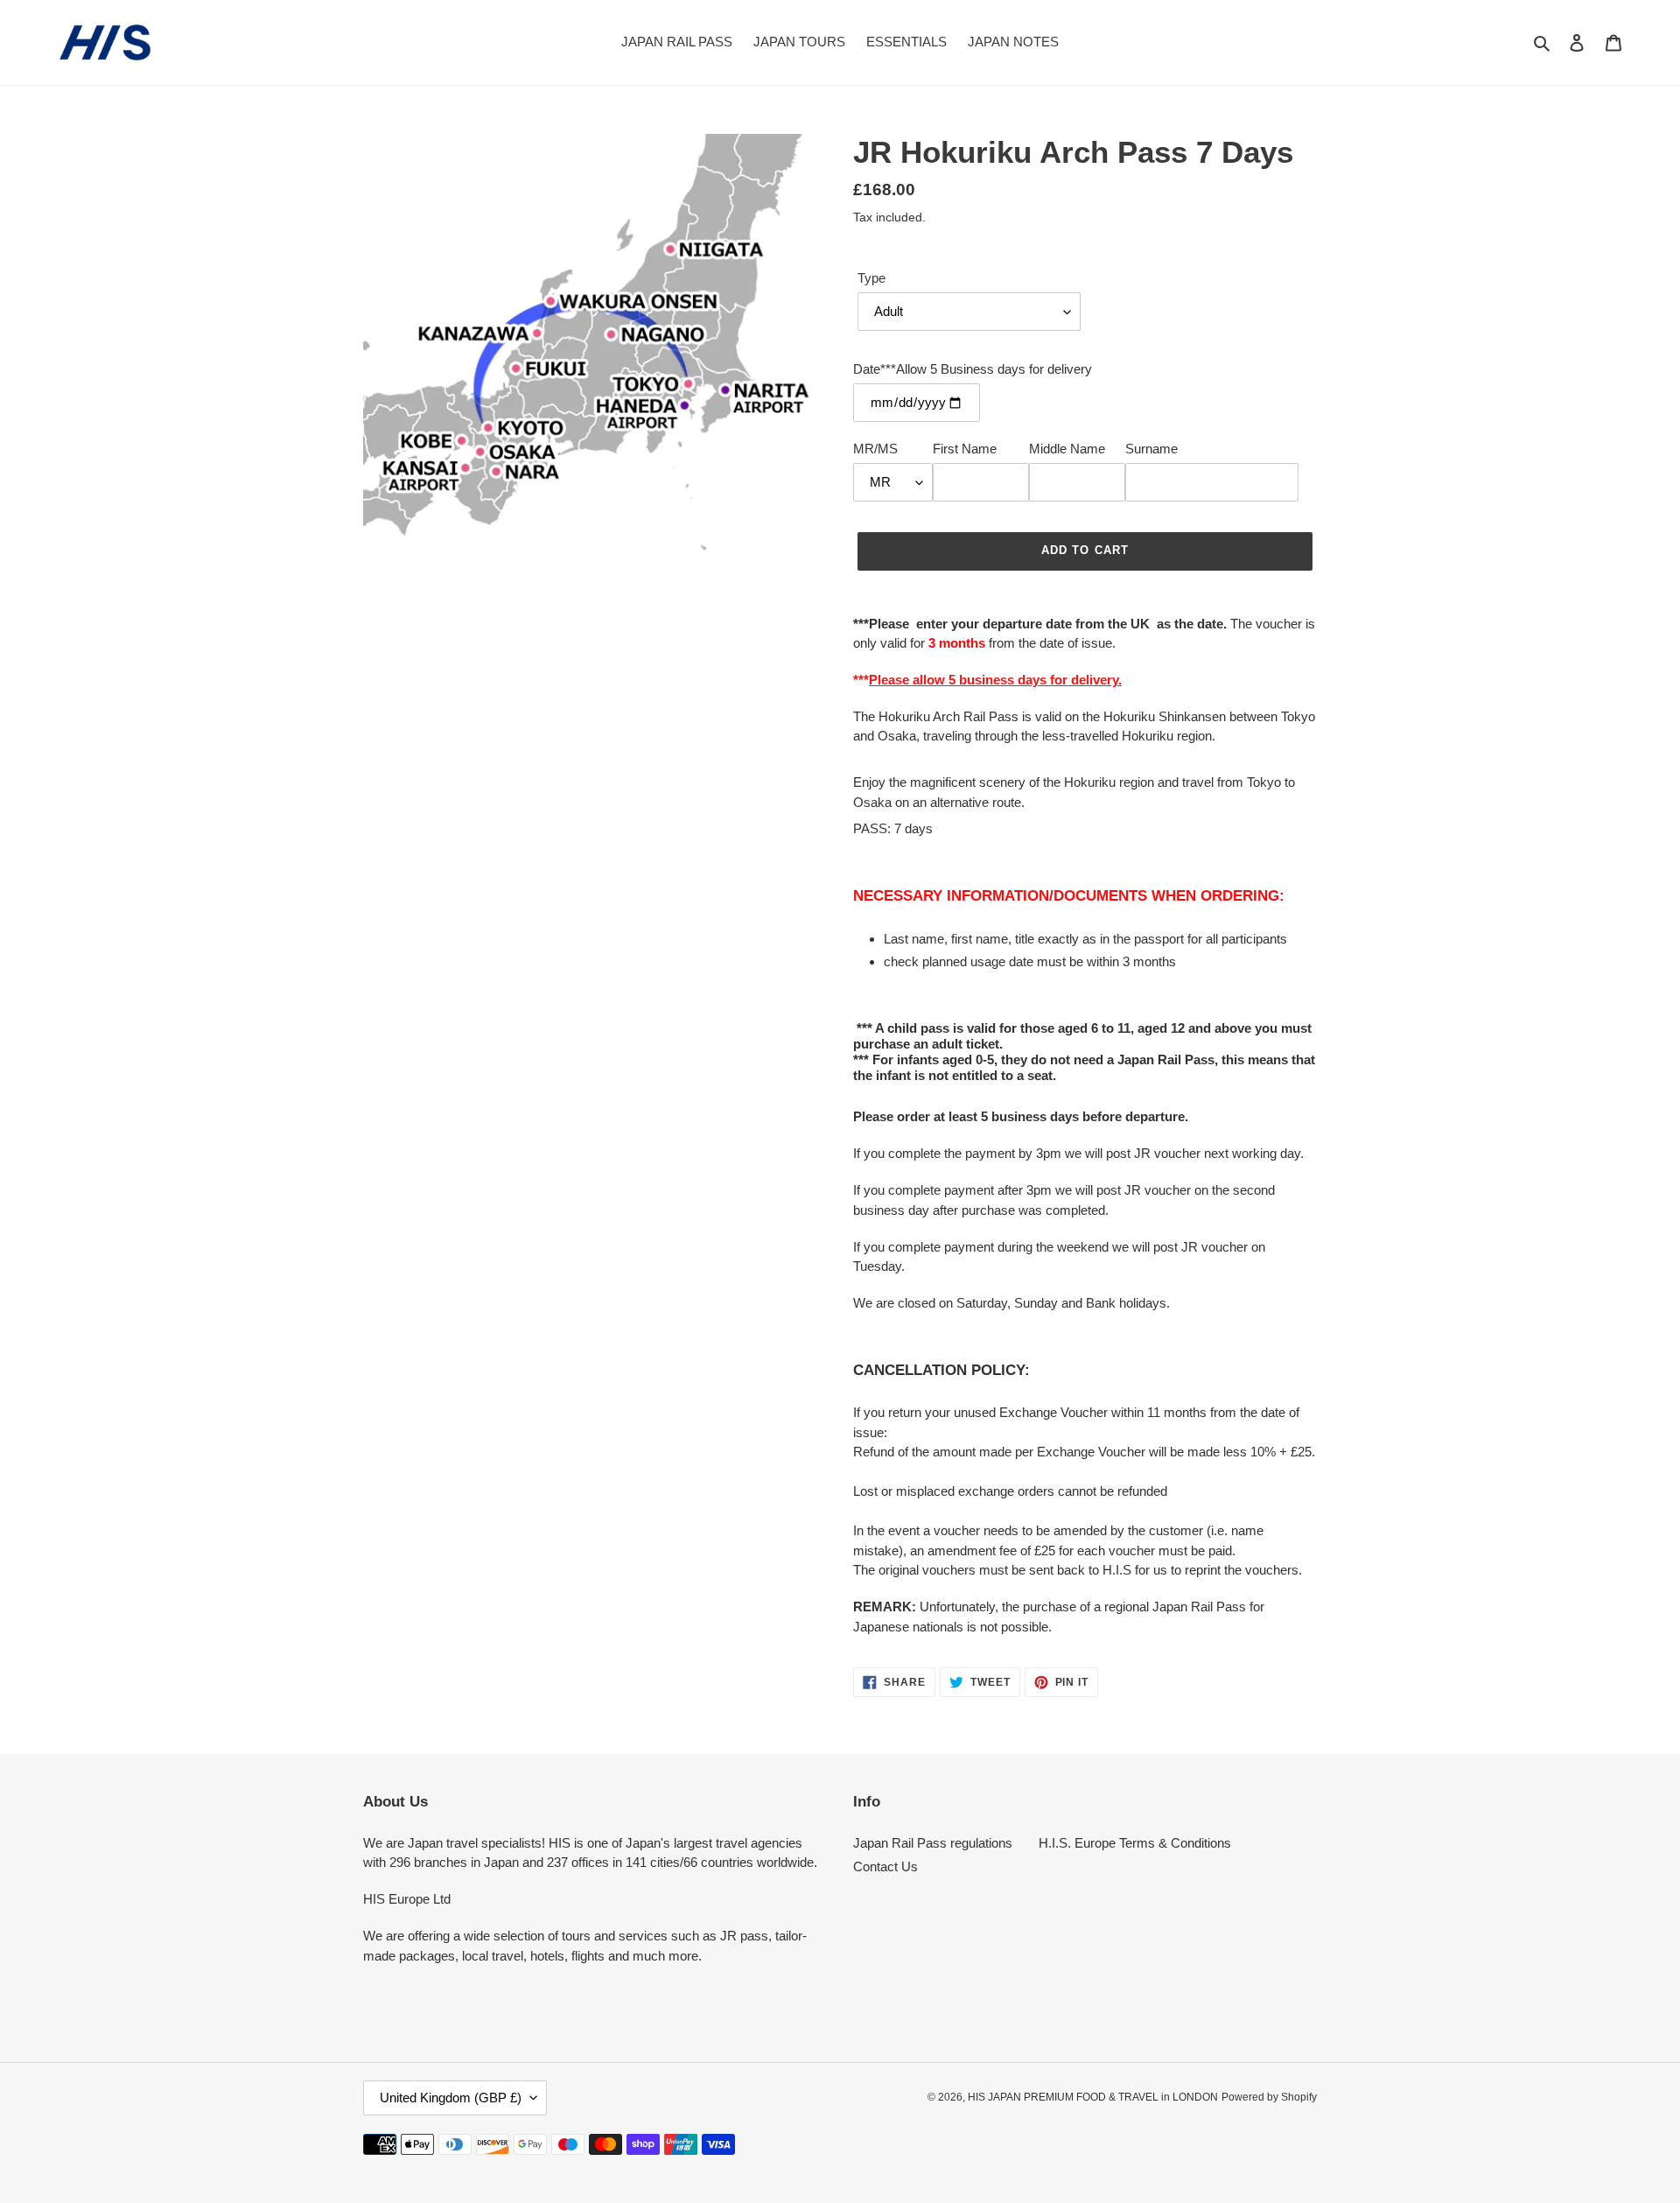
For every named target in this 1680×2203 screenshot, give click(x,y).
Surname (1151, 449)
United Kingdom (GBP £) (451, 2098)
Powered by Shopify (1269, 2097)
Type (871, 278)
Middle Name (1067, 449)
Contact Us (885, 1866)
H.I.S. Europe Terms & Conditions (1135, 1843)
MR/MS (875, 449)
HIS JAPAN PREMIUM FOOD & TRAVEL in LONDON (1093, 2097)
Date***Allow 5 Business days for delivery (973, 369)
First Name (965, 449)
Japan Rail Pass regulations (933, 1843)
